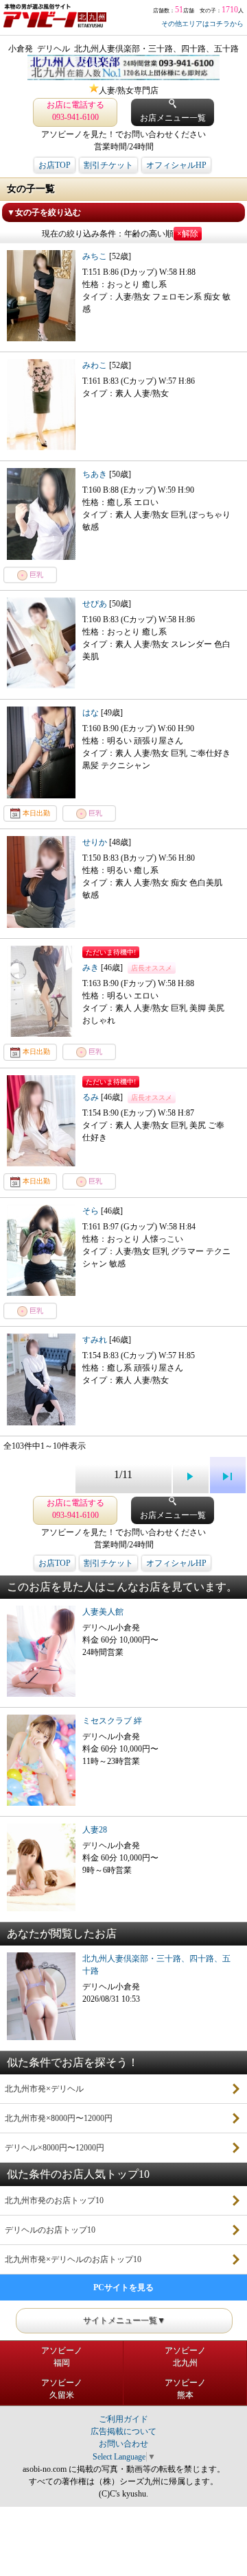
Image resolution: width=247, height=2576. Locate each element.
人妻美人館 (103, 1612)
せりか (96, 842)
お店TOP (55, 165)
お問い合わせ (123, 2444)
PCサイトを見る (123, 2287)
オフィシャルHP (176, 165)
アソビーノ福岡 (62, 2357)
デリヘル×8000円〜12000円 (55, 2148)
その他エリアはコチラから (202, 24)
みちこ (96, 256)
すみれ (96, 1340)
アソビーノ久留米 (62, 2389)
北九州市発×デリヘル (44, 2089)
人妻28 (95, 1830)
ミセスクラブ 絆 (112, 1721)
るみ (92, 1097)
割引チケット (108, 165)
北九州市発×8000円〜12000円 (59, 2118)
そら (92, 1211)
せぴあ (96, 604)
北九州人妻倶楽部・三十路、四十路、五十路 (156, 1965)
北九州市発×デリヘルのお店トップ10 (73, 2259)
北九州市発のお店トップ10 (54, 2200)
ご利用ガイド (123, 2419)
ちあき (96, 474)
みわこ (96, 365)
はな (92, 713)
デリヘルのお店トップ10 (50, 2230)
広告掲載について (123, 2431)
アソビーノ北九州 (185, 2357)
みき (92, 968)
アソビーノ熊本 (185, 2389)
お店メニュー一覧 (173, 118)
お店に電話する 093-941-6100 (75, 111)
